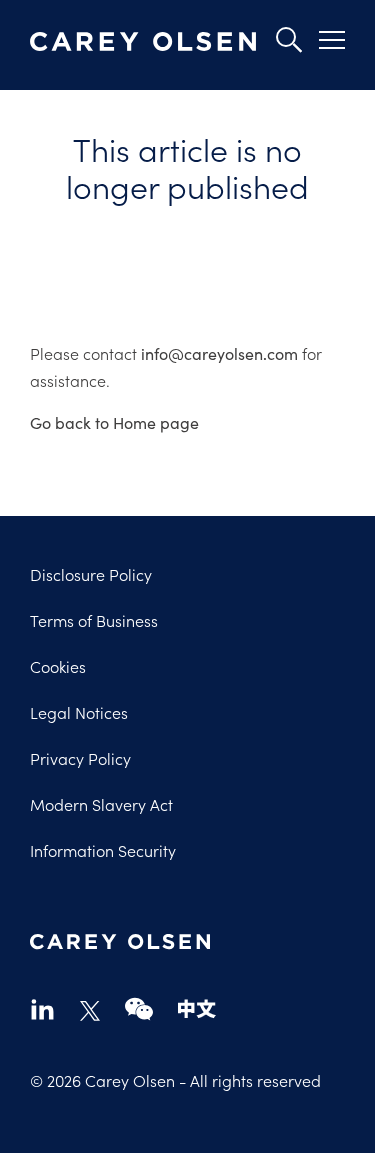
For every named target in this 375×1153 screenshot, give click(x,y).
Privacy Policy (80, 758)
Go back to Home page (114, 422)
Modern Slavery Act (101, 804)
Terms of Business (94, 620)
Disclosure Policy (91, 574)
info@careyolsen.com (219, 353)
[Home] (143, 42)
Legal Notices (79, 712)
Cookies (58, 666)
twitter (90, 1011)
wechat (139, 1008)
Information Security (103, 850)
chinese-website (197, 1008)
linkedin (42, 1008)
